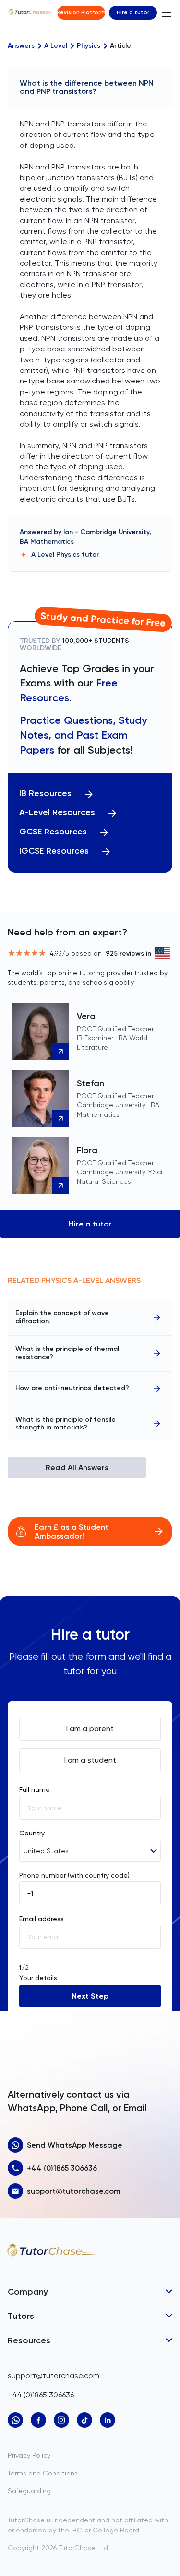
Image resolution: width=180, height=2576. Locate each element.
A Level (56, 46)
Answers (21, 46)
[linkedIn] (108, 2420)
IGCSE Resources (54, 851)
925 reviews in (128, 953)
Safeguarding (29, 2491)
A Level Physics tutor (65, 555)
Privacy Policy (29, 2455)
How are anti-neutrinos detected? (72, 1388)
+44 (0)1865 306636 (62, 2168)
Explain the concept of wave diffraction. (62, 1317)
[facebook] (38, 2420)
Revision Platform (81, 12)
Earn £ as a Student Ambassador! (72, 1531)
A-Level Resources (57, 813)
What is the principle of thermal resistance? (67, 1353)
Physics (89, 46)
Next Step (90, 1996)
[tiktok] (84, 2420)
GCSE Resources (53, 832)
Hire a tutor (133, 12)
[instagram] (61, 2420)
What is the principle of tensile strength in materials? (66, 1424)
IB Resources (45, 793)
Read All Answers (77, 1468)
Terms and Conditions (43, 2473)
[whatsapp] (15, 2420)
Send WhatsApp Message (75, 2145)
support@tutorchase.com (74, 2191)
